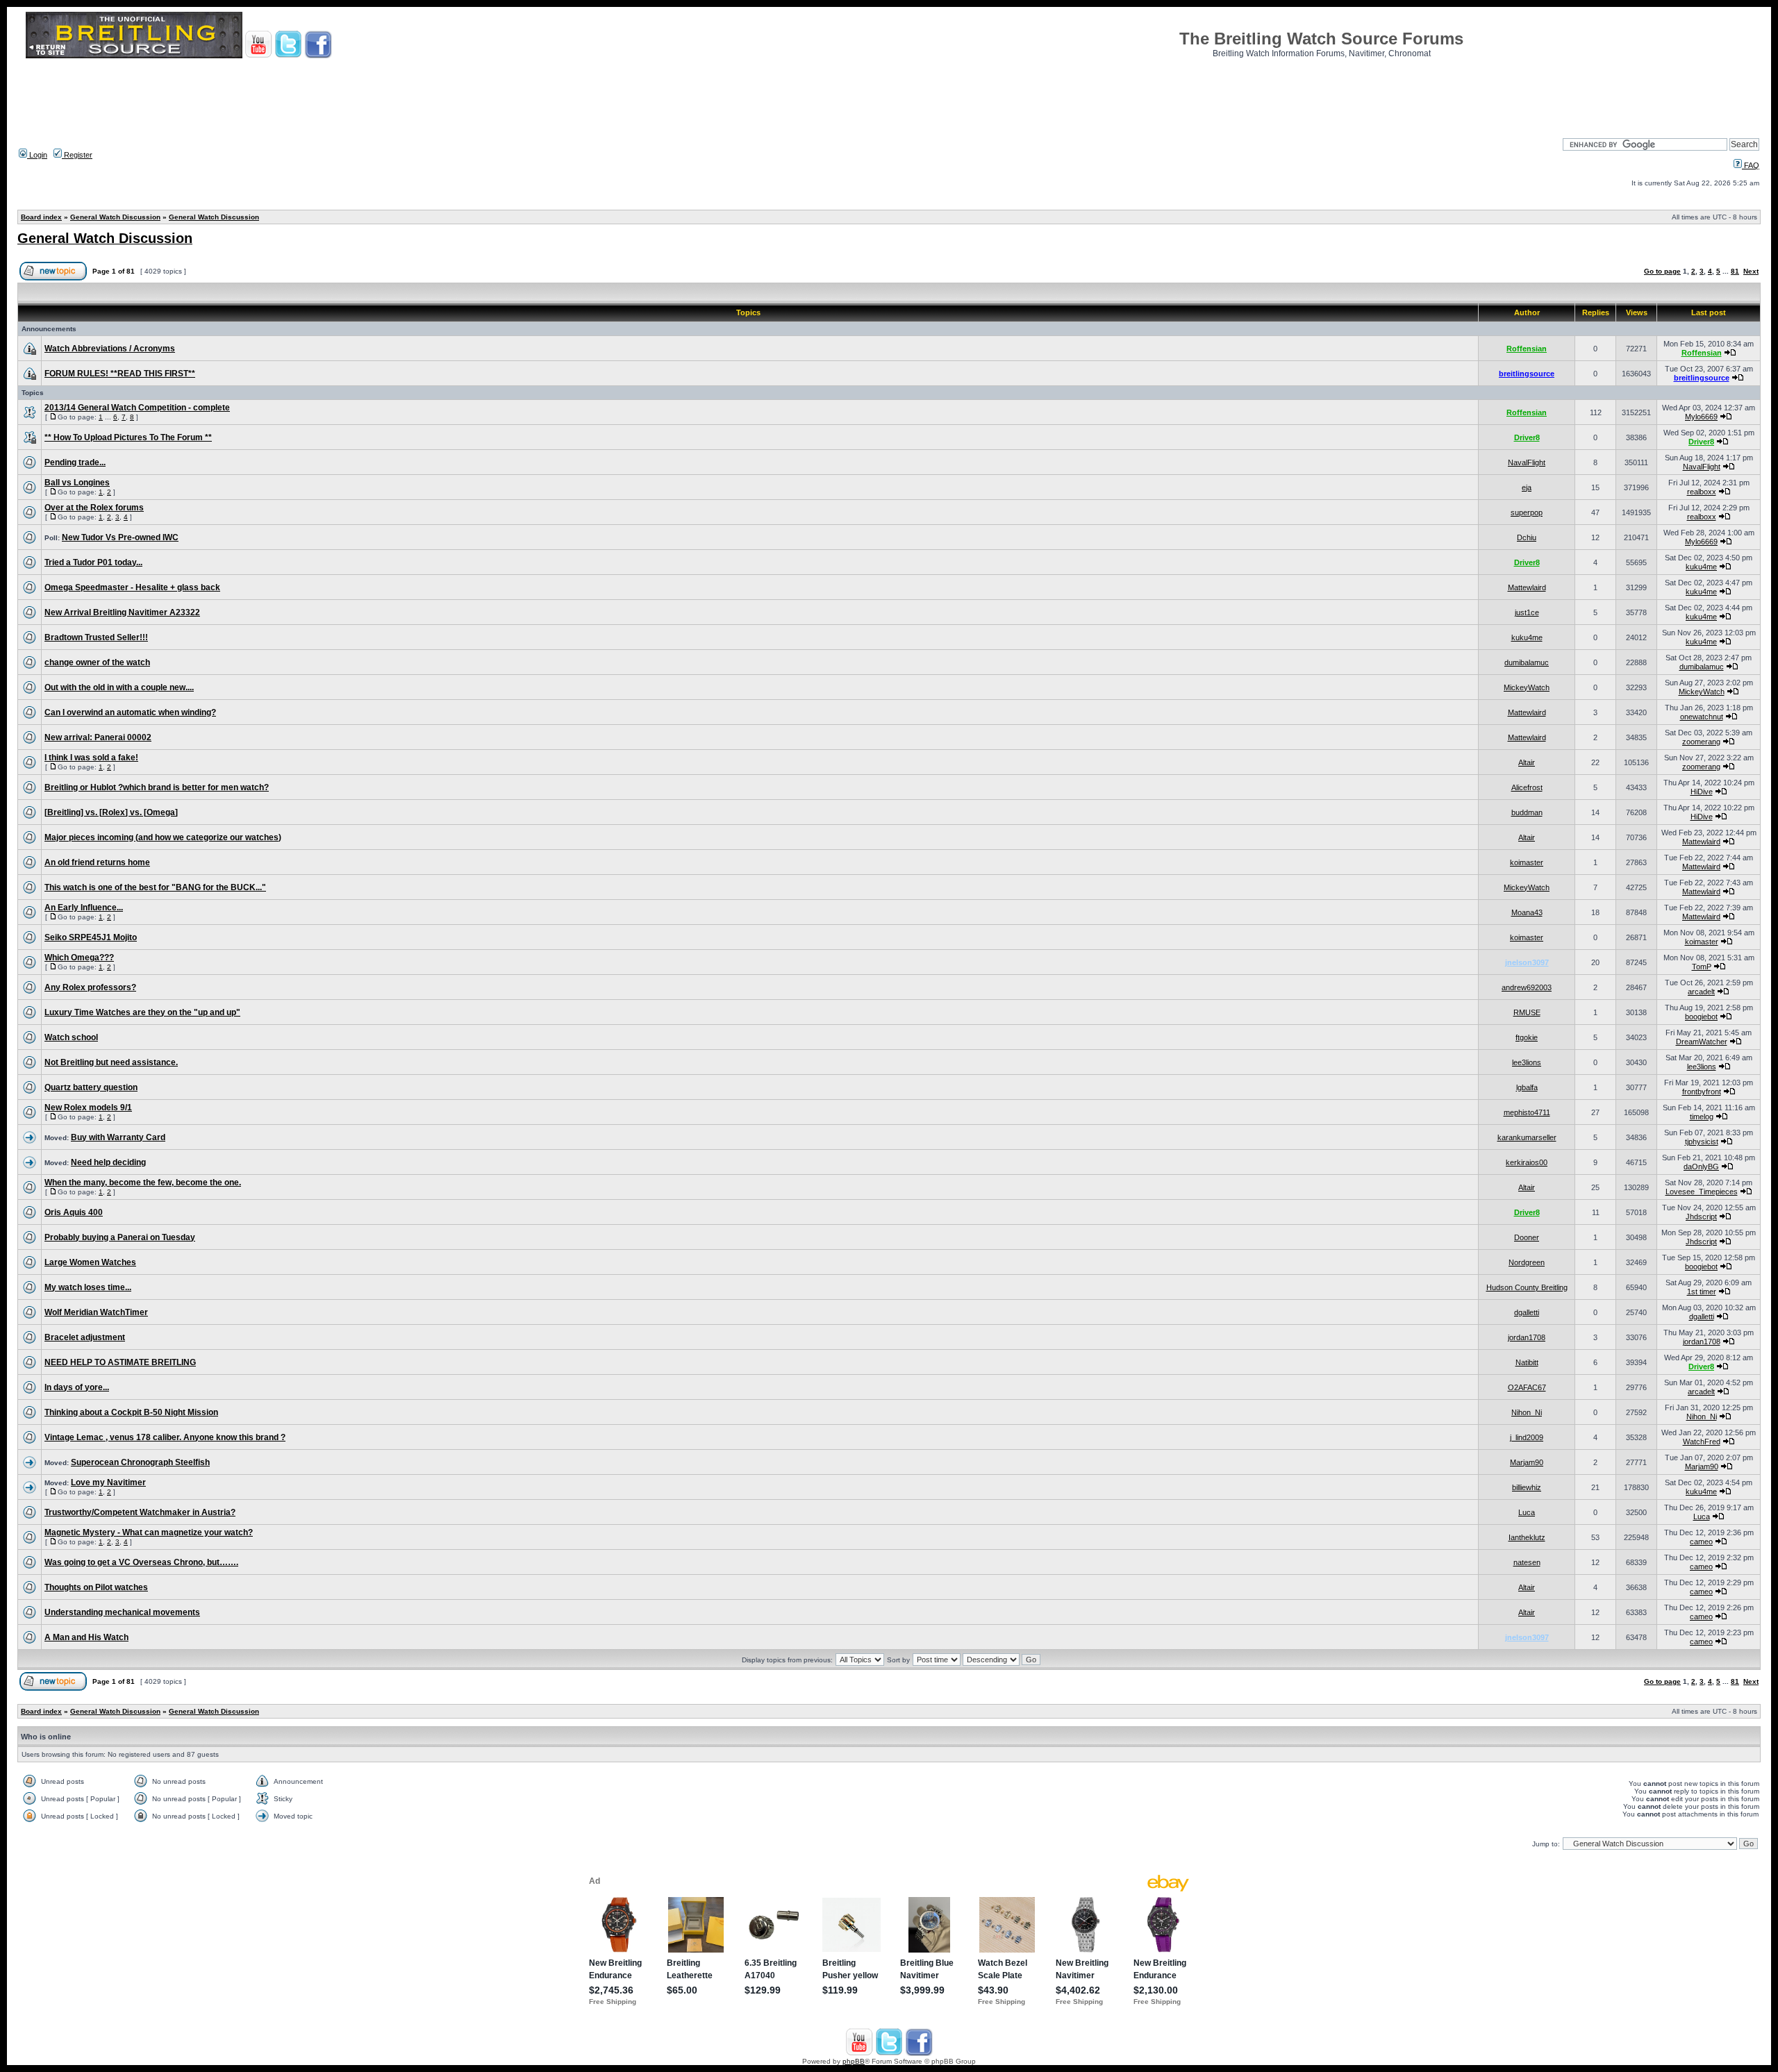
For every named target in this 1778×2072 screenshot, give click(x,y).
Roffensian (1527, 349)
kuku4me (1701, 567)
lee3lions (1527, 1062)
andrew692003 (1527, 987)
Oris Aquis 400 (74, 1212)
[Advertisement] (889, 94)
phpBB (854, 2061)
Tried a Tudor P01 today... (93, 562)
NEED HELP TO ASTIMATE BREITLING (120, 1362)
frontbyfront (1702, 1092)
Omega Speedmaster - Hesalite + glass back (132, 587)
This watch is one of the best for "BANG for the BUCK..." (155, 887)
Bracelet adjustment (85, 1337)
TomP (1702, 967)
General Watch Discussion (115, 217)
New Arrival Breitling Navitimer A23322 (122, 612)
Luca (1527, 1512)
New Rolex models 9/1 (88, 1108)
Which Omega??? (79, 958)
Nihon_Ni (1527, 1412)
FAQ (1751, 165)
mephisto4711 (1527, 1112)
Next (1751, 271)
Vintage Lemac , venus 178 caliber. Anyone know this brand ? (165, 1437)
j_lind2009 (1527, 1437)
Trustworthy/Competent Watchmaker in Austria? (140, 1512)
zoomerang (1701, 742)
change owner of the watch (97, 662)
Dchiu (1527, 537)
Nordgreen (1527, 1262)
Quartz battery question (91, 1087)
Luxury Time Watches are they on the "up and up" (142, 1012)
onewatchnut (1702, 717)
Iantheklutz (1527, 1537)
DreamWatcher (1702, 1042)
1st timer (1702, 1292)
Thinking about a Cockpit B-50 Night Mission (131, 1412)
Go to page (1662, 271)
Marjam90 (1527, 1462)
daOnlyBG (1701, 1167)
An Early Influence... (84, 908)
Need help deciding (108, 1162)
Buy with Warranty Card (118, 1137)
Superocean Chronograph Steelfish (140, 1462)
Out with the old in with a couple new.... (119, 687)
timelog (1702, 1117)
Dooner (1527, 1237)
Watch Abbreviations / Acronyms (110, 349)
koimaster (1527, 862)
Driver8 (1527, 437)
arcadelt (1701, 992)
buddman (1527, 812)
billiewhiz (1527, 1487)
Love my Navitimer (108, 1482)
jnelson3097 (1527, 962)
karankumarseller (1527, 1137)
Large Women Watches (90, 1262)
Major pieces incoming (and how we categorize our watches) (163, 837)
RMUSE (1527, 1012)
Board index (41, 217)
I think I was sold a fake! (91, 758)
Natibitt (1527, 1362)
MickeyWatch (1527, 687)
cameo (1701, 1542)
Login (37, 155)
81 (1735, 271)
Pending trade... (75, 462)
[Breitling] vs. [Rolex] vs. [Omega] (111, 812)
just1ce (1527, 612)
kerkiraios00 (1527, 1162)
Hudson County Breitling (1527, 1287)
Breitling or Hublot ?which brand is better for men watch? (157, 787)
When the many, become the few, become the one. (143, 1183)
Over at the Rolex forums (94, 508)
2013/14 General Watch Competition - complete (137, 408)
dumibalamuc (1527, 662)
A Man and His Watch (86, 1637)
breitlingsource (1527, 374)
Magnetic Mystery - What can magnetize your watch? (149, 1532)
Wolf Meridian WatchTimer (96, 1312)
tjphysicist (1702, 1142)
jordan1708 (1527, 1337)
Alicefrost (1527, 787)
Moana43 (1527, 912)
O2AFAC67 (1527, 1387)
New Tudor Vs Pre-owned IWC (120, 537)
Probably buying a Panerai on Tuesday (120, 1237)
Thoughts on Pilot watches (96, 1587)
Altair (1527, 762)
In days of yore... (77, 1387)
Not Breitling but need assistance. (111, 1062)
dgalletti (1527, 1312)
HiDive (1702, 792)
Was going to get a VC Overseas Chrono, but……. (141, 1562)
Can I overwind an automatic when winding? (130, 712)
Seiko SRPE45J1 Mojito (91, 937)
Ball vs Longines (77, 483)
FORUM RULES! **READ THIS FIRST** (120, 374)
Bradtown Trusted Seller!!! (96, 637)
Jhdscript (1701, 1217)
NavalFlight (1527, 462)
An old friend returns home (97, 862)
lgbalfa (1527, 1087)
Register (77, 155)
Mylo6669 (1701, 417)
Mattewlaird (1527, 587)
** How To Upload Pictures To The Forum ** (128, 437)
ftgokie (1527, 1037)
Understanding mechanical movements (122, 1612)
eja (1527, 487)
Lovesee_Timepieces (1702, 1192)
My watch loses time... (88, 1287)
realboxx (1702, 492)
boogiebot (1701, 1017)
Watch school (71, 1037)
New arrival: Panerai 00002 (98, 737)
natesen (1527, 1562)
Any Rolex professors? (90, 987)
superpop (1527, 512)
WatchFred (1702, 1442)
